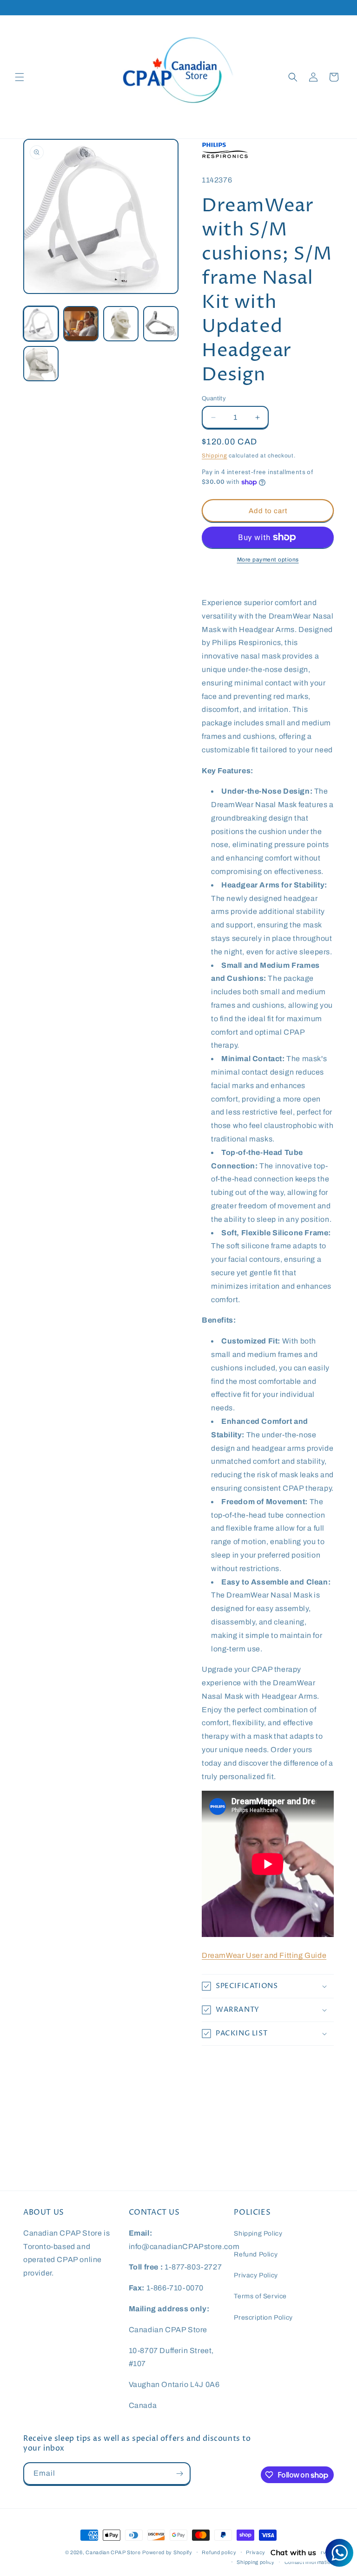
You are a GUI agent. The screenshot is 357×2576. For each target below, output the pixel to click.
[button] (20, 77)
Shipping (215, 456)
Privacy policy (264, 2552)
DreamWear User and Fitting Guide (264, 1955)
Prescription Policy (263, 2318)
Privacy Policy (256, 2275)
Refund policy (219, 2552)
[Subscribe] (179, 2474)
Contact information (309, 2562)
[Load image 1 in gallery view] (41, 324)
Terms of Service (260, 2296)
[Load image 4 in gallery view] (161, 324)
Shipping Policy (258, 2234)
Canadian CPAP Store (113, 2552)
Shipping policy (256, 2562)
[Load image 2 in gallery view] (81, 324)
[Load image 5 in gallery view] (41, 364)
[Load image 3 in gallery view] (121, 324)
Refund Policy (256, 2254)
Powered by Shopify (167, 2552)
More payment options (268, 560)
